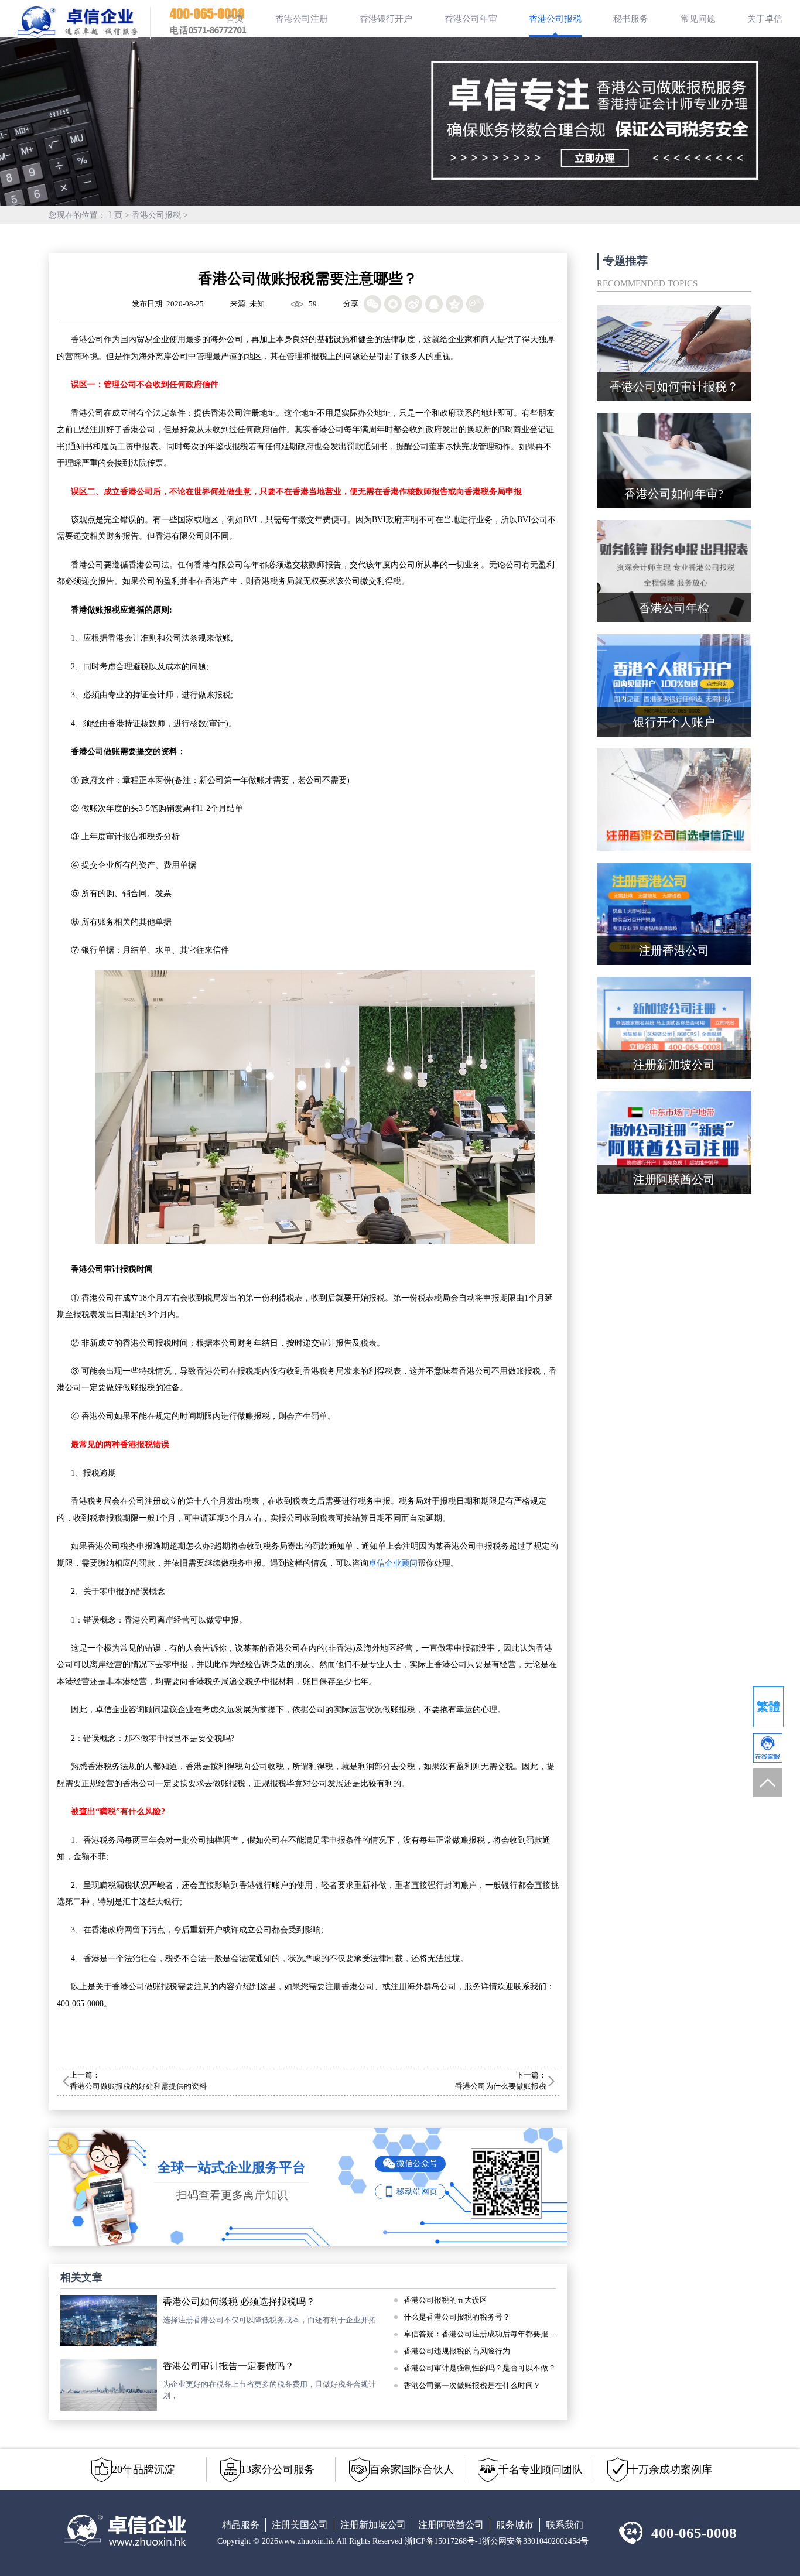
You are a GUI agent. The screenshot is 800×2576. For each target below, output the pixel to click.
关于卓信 (765, 19)
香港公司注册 (302, 19)
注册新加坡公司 (373, 2525)
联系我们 (565, 2525)
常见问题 (698, 19)
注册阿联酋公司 (451, 2525)
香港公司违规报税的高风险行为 (457, 2351)
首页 (235, 19)
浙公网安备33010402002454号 (535, 2541)
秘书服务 (631, 19)
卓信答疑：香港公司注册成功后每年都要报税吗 (480, 2334)
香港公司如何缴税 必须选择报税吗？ (239, 2302)
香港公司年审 (471, 19)
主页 (114, 215)
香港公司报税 (555, 19)
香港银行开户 (386, 19)
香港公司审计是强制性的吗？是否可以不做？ (480, 2368)
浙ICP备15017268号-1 (443, 2541)
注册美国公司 (300, 2525)
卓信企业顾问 (393, 1563)
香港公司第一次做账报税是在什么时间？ (472, 2386)
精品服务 (241, 2525)
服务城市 (515, 2525)
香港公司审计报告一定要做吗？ (228, 2366)
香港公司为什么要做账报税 (501, 2086)
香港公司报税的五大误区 (445, 2300)
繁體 (768, 1706)
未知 (257, 304)
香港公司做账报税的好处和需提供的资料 (138, 2086)
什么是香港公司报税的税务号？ (457, 2317)
